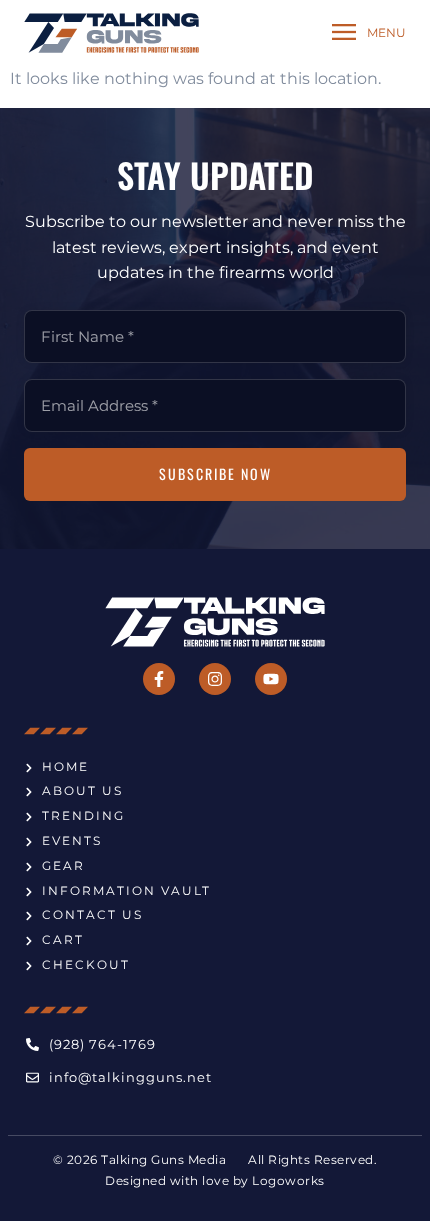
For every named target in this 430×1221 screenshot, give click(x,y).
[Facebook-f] (159, 679)
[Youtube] (271, 679)
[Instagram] (215, 679)
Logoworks (288, 1181)
